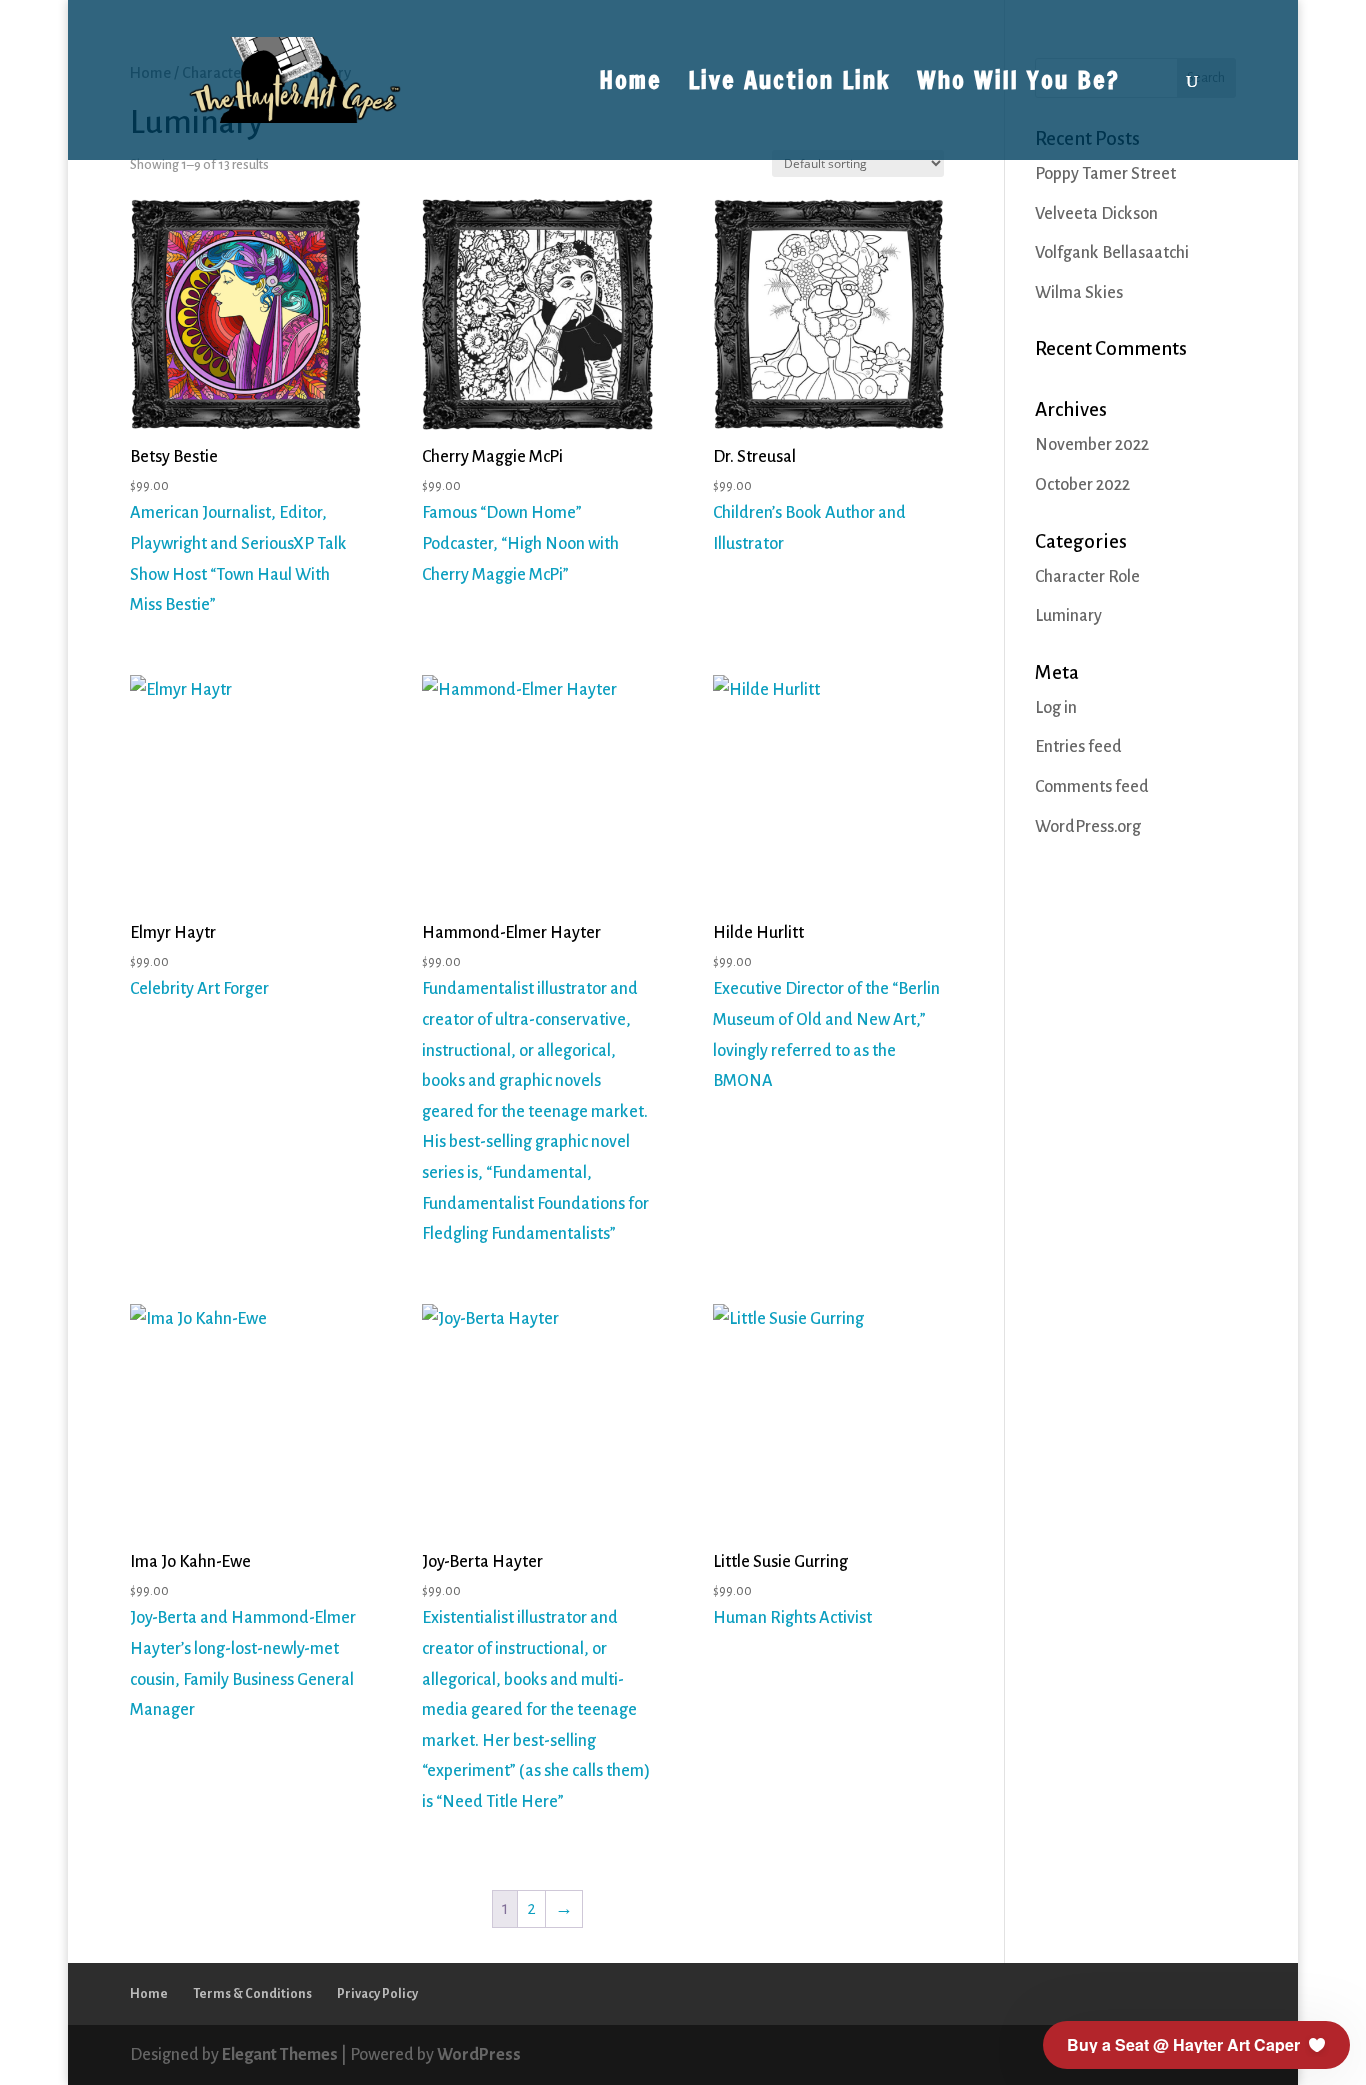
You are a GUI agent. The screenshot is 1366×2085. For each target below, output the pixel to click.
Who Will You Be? (1018, 85)
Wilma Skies (1079, 293)
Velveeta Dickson (1096, 214)
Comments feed (1092, 787)
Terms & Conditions (252, 1994)
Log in (1056, 708)
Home (630, 85)
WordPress (479, 2055)
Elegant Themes (280, 2055)
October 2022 (1082, 485)
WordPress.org (1088, 827)
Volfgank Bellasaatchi (1112, 253)
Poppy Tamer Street (1105, 174)
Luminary (1068, 616)
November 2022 (1092, 445)
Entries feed (1078, 747)
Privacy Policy (377, 1994)
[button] (1196, 2045)
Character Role (1087, 577)
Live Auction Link (789, 85)
